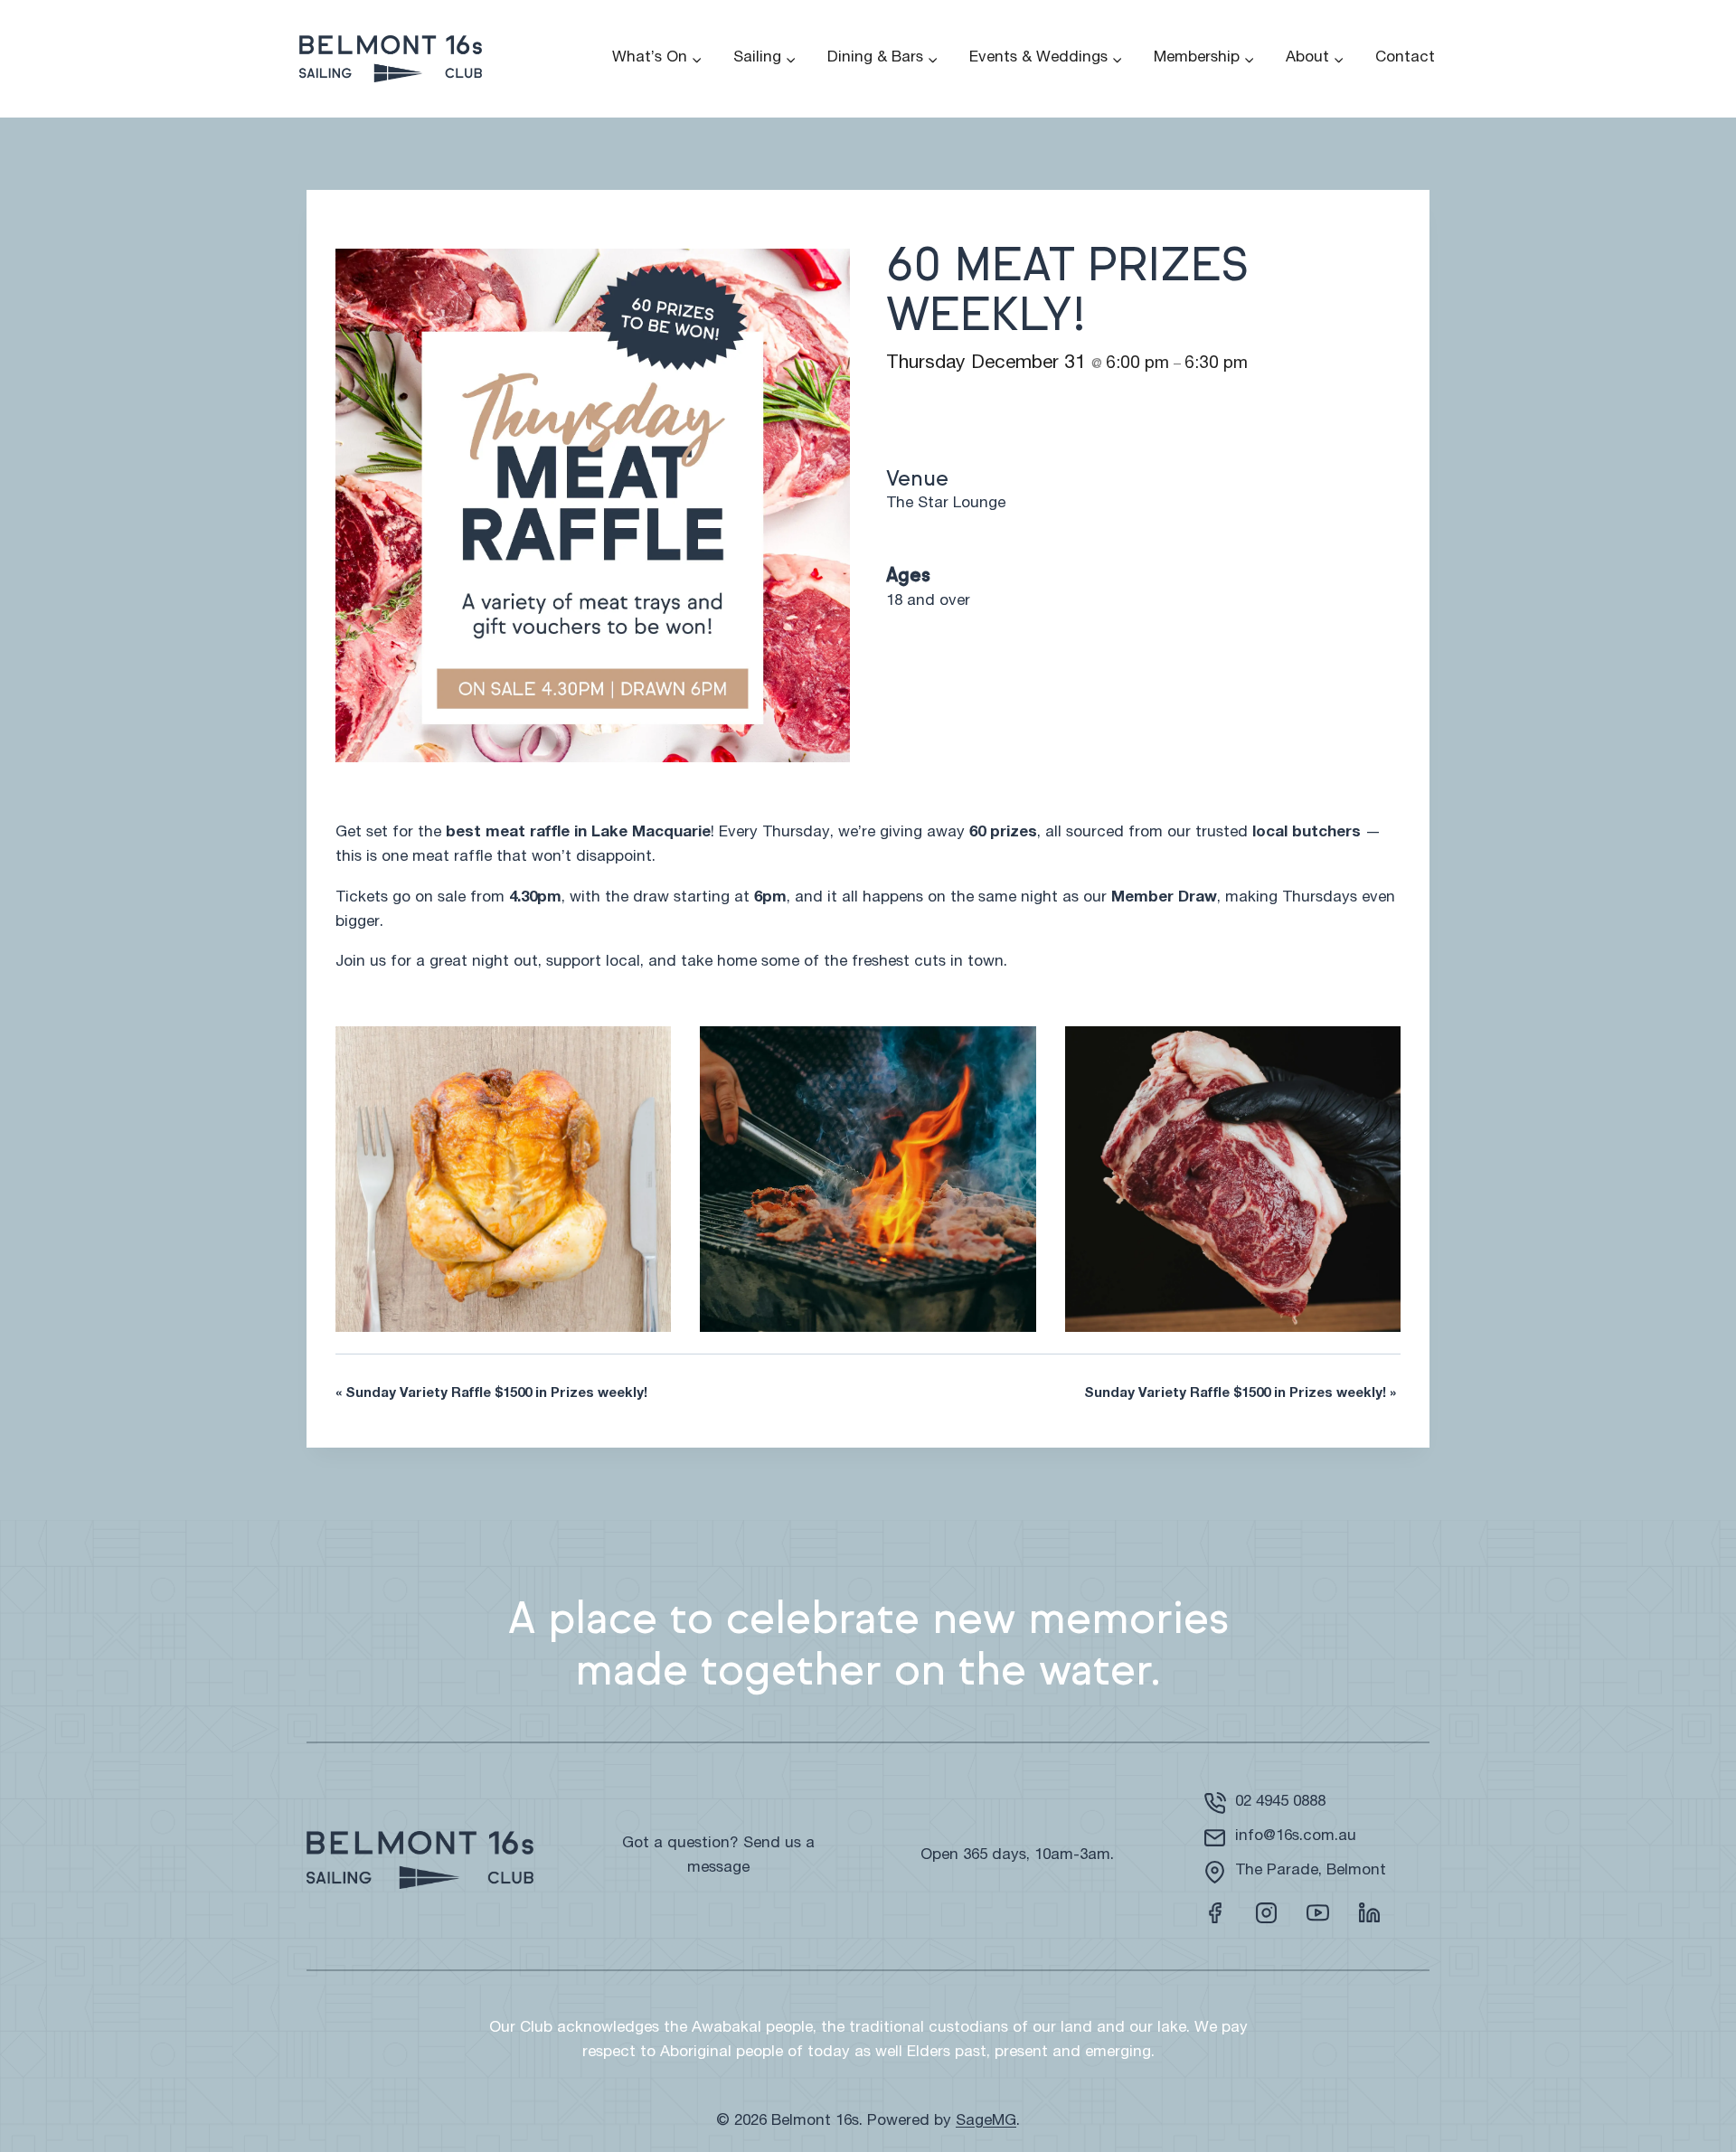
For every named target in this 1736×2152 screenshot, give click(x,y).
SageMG (986, 2122)
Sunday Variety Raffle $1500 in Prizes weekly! (491, 1394)
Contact (1405, 58)
